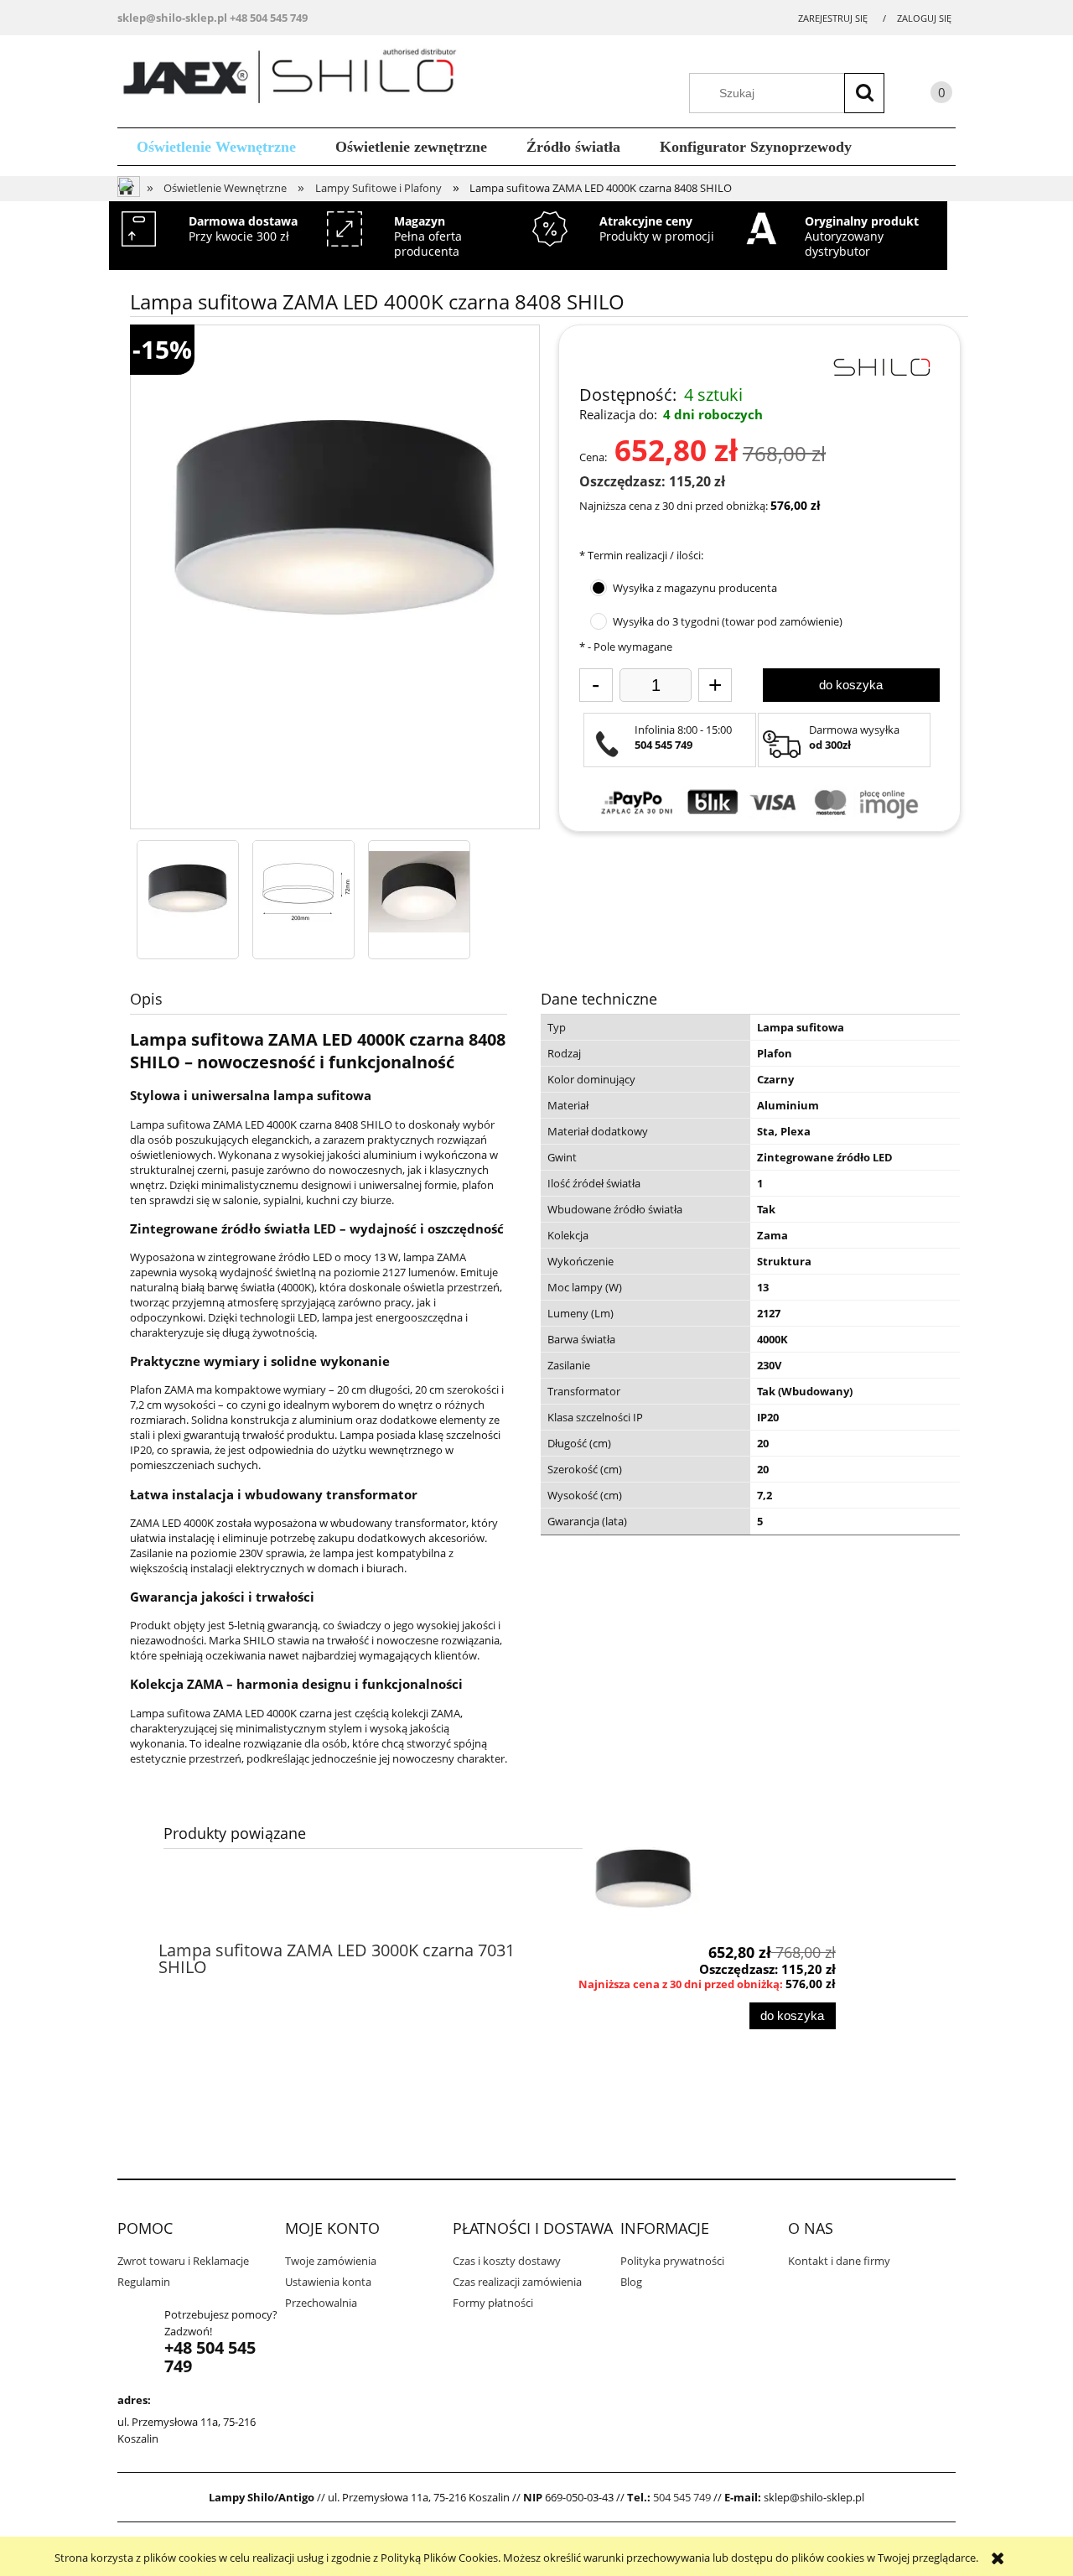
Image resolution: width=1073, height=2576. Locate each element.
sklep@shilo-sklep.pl (172, 18)
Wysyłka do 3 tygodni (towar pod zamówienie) (728, 621)
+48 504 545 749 (269, 18)
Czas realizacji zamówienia (517, 2282)
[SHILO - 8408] (188, 891)
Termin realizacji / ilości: (641, 555)
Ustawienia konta (328, 2282)
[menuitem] (217, 147)
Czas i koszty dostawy (507, 2261)
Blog (631, 2282)
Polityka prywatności (672, 2261)
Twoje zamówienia (331, 2261)
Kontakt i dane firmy (839, 2261)
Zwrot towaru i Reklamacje (183, 2261)
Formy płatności (493, 2303)
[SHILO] (881, 366)
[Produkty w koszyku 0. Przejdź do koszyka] (925, 95)
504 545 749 (682, 2497)
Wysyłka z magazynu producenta (695, 588)
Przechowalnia (321, 2303)
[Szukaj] (864, 93)
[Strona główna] (295, 79)
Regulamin (144, 2282)
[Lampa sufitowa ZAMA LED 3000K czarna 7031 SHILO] (643, 1882)
